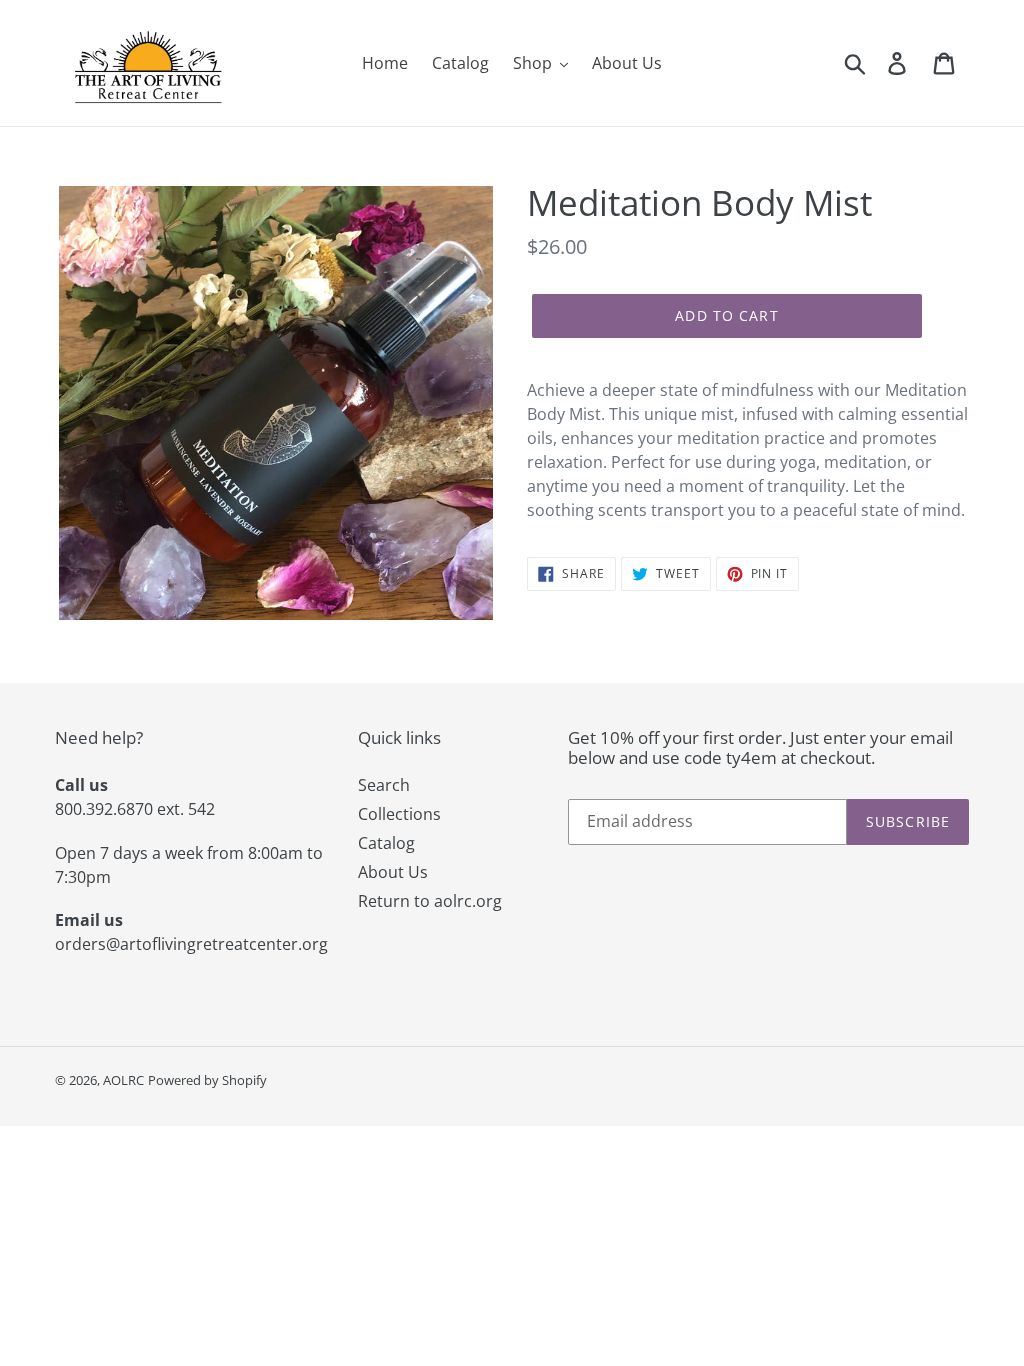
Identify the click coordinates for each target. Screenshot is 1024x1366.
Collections (399, 814)
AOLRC (123, 1080)
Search (384, 785)
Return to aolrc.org (430, 901)
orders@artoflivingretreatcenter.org (191, 944)
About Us (393, 872)
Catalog (386, 843)
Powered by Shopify (207, 1080)
